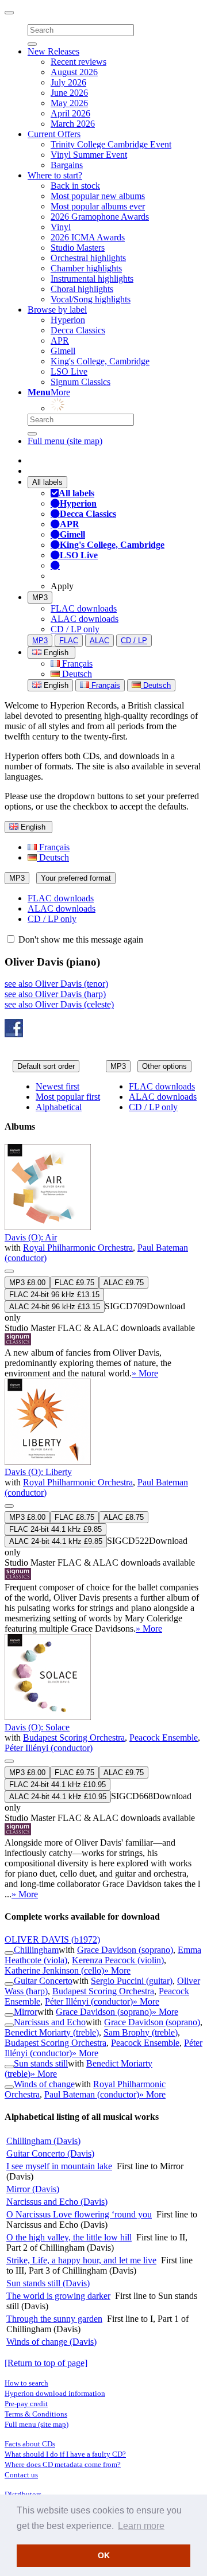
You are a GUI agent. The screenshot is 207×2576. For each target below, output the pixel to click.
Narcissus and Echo (50, 2022)
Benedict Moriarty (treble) (52, 2032)
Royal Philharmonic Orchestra (78, 1248)
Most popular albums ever (98, 206)
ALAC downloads (85, 619)
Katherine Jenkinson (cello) (54, 1970)
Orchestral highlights (88, 258)
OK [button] (104, 2555)
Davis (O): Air (31, 1237)
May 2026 (69, 103)
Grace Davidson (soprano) (125, 1950)
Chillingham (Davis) (43, 2141)
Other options (164, 1066)
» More (145, 1373)
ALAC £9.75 (124, 1283)
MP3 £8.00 (27, 1283)
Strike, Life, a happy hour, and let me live (81, 2260)
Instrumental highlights (92, 279)
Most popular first (68, 1097)
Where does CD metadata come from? (63, 2464)
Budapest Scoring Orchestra (74, 1738)
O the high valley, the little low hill (69, 2237)
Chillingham (36, 1950)
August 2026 (74, 72)
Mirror (26, 2012)
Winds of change (44, 2084)
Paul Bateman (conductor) (92, 2094)
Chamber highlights (86, 268)
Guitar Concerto (43, 1981)
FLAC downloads (84, 608)
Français (76, 664)
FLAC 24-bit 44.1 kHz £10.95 (57, 1785)
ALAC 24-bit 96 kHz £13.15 (55, 1307)
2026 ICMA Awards (88, 237)
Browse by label (57, 310)
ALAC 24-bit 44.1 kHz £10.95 (58, 1797)
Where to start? (55, 175)
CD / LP (134, 641)
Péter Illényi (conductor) (49, 1748)
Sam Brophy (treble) (141, 2032)
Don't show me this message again (80, 939)
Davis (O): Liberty (38, 1472)
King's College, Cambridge (100, 361)
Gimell (63, 351)
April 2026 (70, 113)
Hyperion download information (55, 2393)
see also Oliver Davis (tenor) (56, 984)
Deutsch (76, 674)
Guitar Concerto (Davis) (50, 2153)
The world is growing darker (58, 2296)
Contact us (21, 2475)
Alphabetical (59, 1107)
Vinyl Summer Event (89, 155)
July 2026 (68, 82)
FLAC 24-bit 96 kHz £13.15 (54, 1295)
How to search (26, 2383)
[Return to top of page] (46, 2363)
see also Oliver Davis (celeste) (59, 1004)
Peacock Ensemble (164, 1738)
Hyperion (68, 320)
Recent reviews (78, 62)
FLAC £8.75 (74, 1517)
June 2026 (69, 93)
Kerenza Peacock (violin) (118, 1960)
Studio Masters (78, 248)
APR (60, 341)
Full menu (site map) (65, 441)
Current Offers (54, 134)
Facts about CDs (30, 2444)
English (55, 685)
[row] (103, 1261)
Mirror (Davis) (33, 2189)
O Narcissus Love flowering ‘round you (79, 2214)
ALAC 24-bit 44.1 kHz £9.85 (56, 1541)
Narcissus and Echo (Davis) (57, 2202)
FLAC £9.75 (74, 1283)
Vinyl (61, 227)
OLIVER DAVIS (52, 1939)
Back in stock (75, 186)
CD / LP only (75, 629)
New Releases (53, 51)
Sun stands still (41, 2063)
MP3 (40, 598)
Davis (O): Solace (37, 1727)
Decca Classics (78, 330)
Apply (62, 586)
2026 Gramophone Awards (100, 217)
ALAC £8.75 (124, 1517)
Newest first (57, 1086)
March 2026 (73, 124)
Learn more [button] (141, 2526)
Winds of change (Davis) (51, 2342)
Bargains (67, 165)
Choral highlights (82, 289)
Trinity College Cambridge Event (111, 144)
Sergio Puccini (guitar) (132, 1981)
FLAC (69, 641)
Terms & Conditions (36, 2414)
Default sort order (46, 1066)
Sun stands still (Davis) (48, 2283)
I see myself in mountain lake (59, 2166)
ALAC (99, 641)
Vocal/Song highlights (91, 299)
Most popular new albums (98, 196)
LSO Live (69, 371)
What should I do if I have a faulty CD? (65, 2454)
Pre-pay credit (26, 2404)
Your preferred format (76, 878)
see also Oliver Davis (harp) (55, 994)
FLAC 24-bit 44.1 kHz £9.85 (55, 1529)
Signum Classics (80, 382)
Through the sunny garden (54, 2319)
